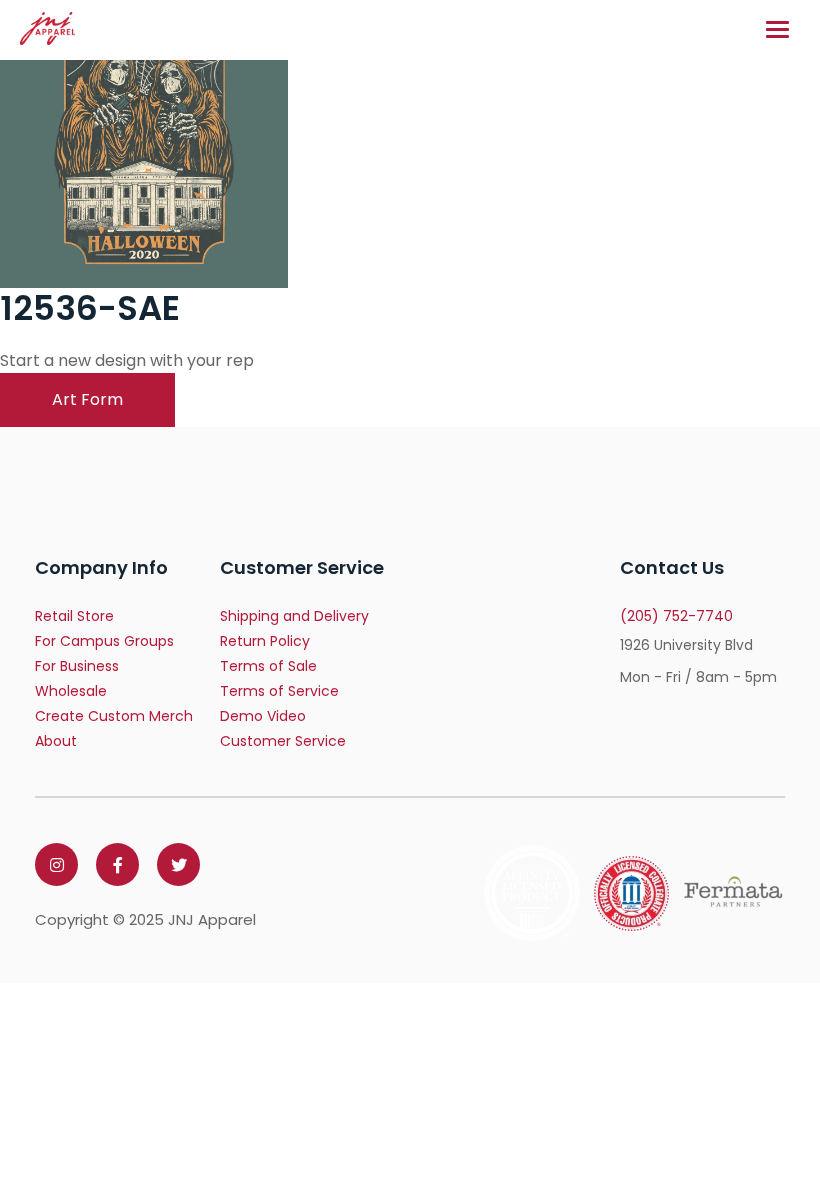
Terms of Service (279, 691)
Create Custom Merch (114, 716)
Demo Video (263, 716)
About (56, 741)
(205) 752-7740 (676, 616)
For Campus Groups (104, 641)
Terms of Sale (268, 666)
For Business (77, 666)
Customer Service (283, 741)
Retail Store (74, 616)
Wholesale (71, 691)
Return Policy (265, 641)
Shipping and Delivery (294, 616)
